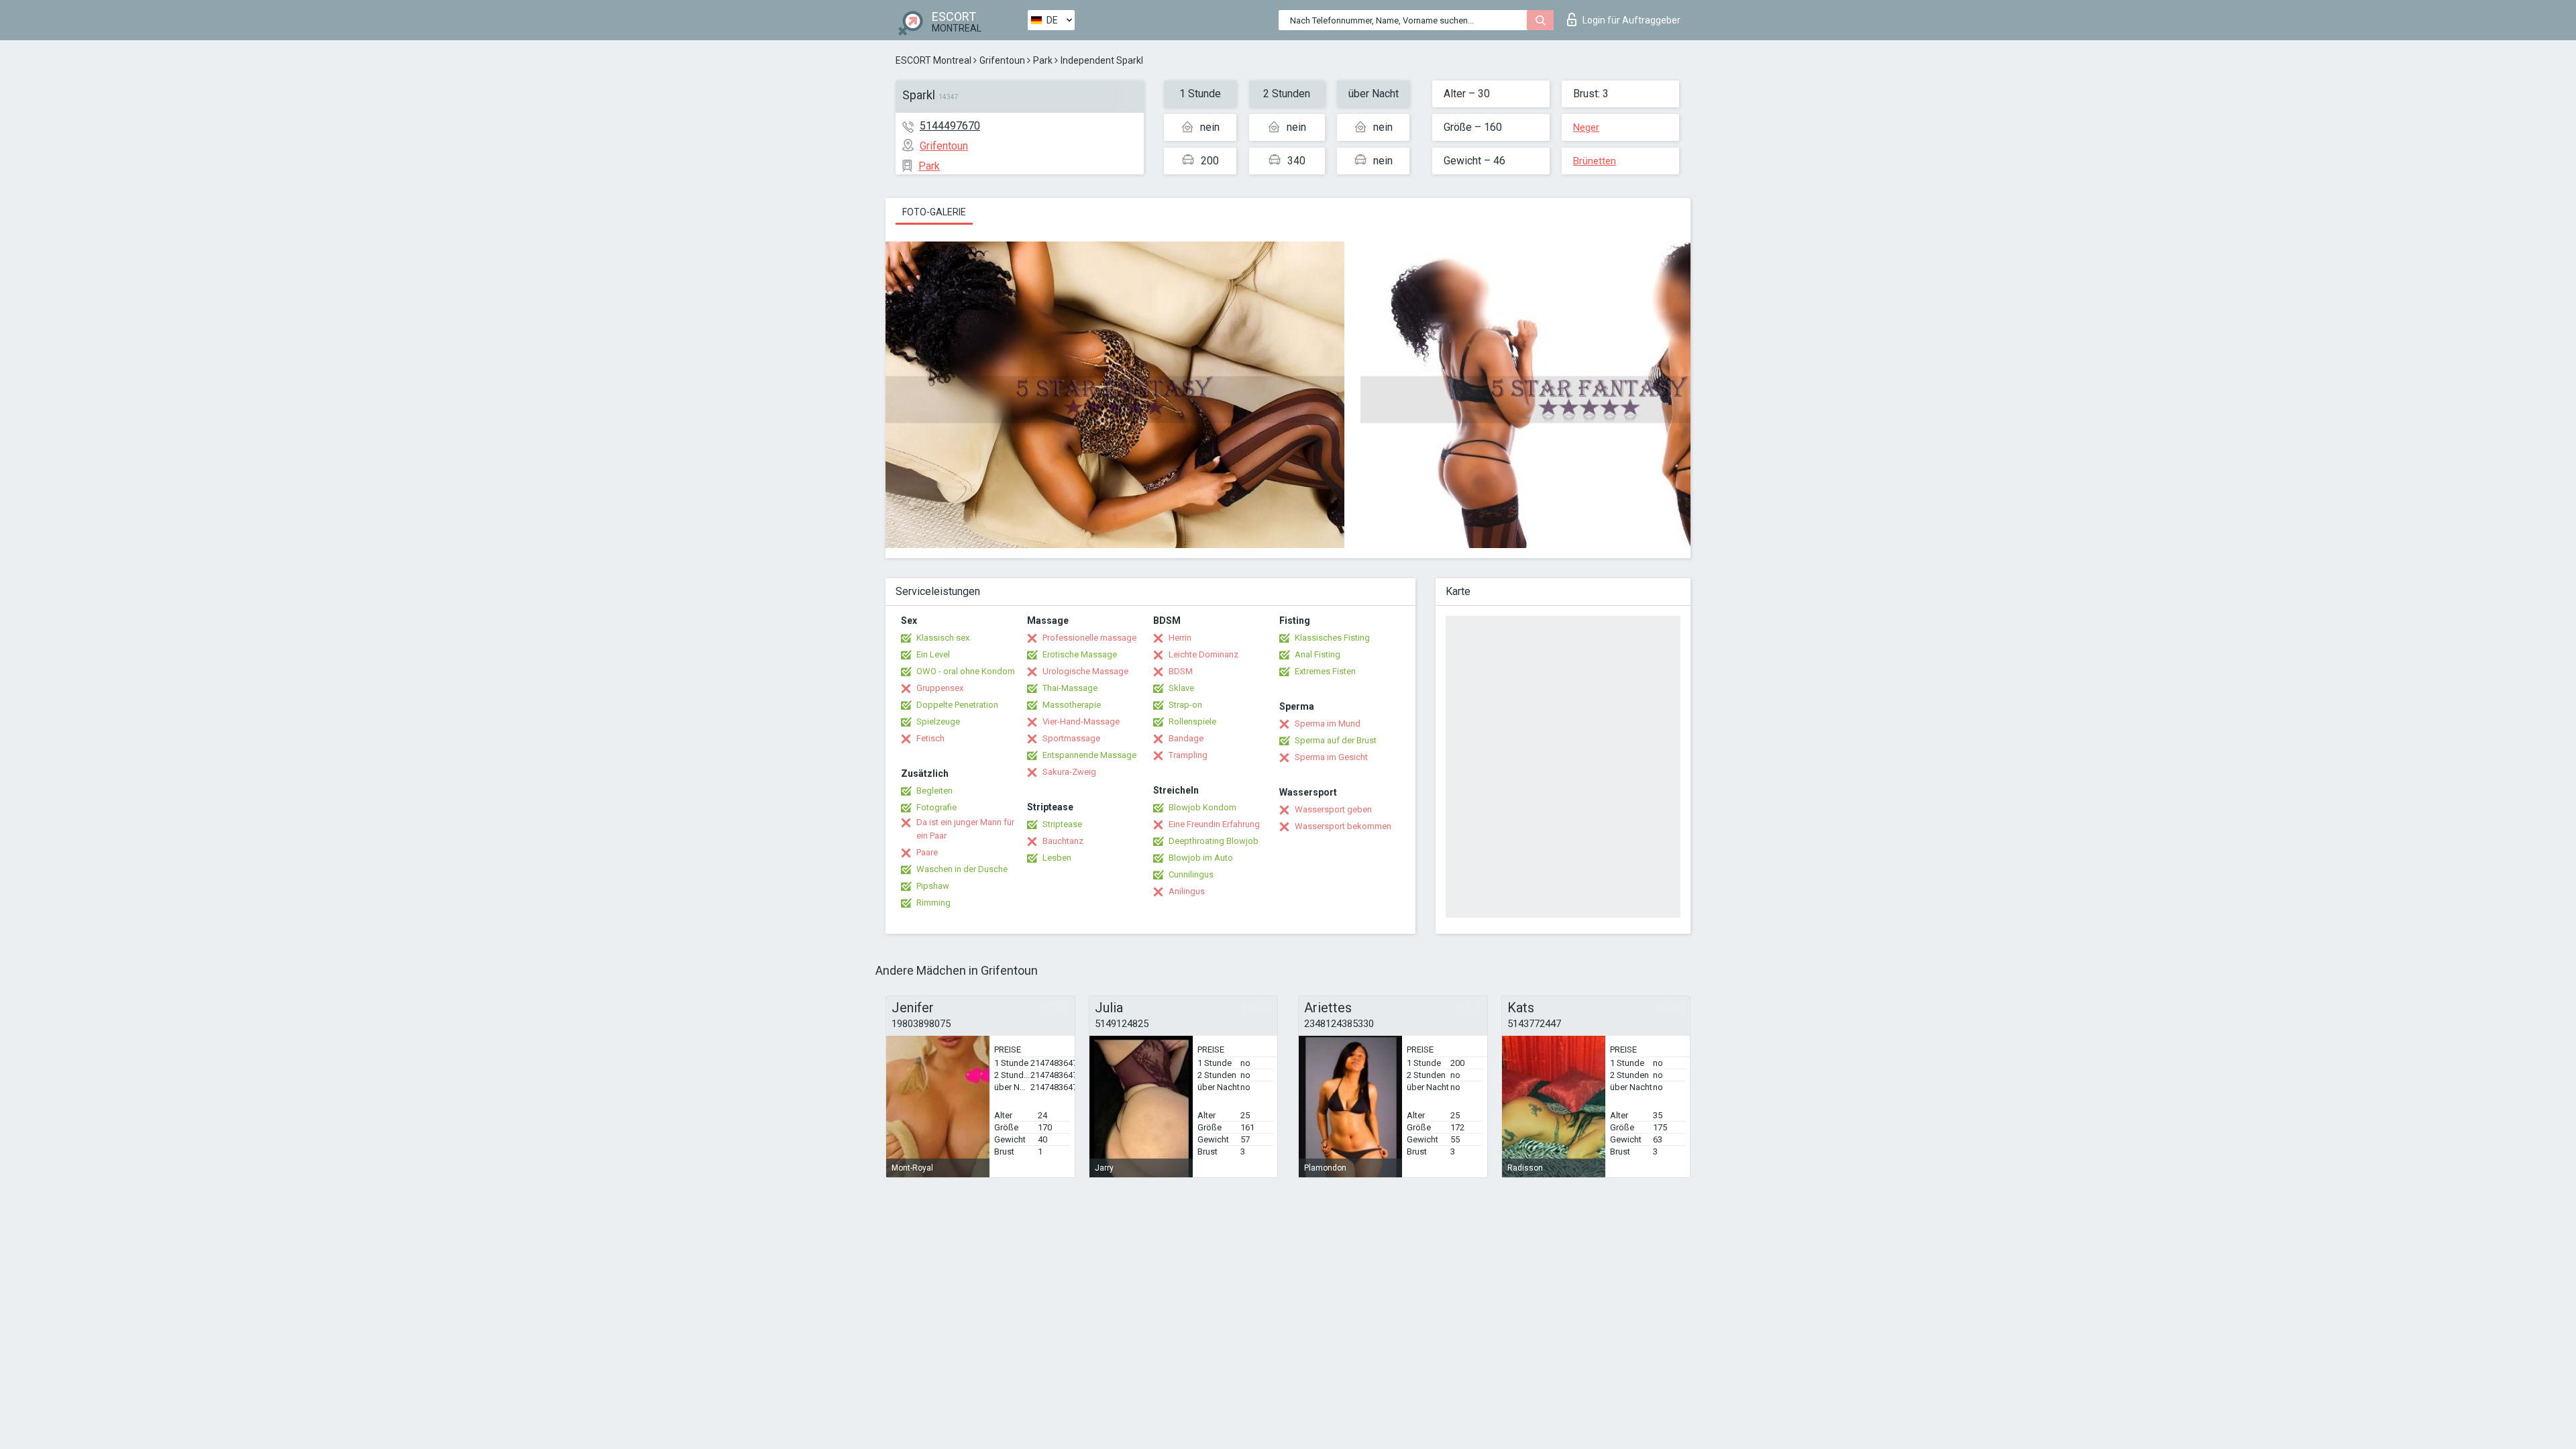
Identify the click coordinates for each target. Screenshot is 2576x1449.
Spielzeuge (938, 721)
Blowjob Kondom (1202, 807)
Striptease (1062, 824)
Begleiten (934, 791)
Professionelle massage (1089, 638)
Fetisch (930, 738)
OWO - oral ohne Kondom (966, 671)
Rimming (933, 903)
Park (1043, 60)
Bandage (1186, 738)
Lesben (1057, 858)
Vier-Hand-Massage (1081, 721)
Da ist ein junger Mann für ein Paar (965, 829)
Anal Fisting (1318, 654)
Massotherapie (1072, 705)
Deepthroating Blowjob (1214, 841)
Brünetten (1595, 161)
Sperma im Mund (1328, 723)
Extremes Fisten (1325, 671)
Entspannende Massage (1089, 755)
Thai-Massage (1070, 688)
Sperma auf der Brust (1336, 740)
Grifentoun (1002, 60)
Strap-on (1185, 705)
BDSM (1181, 671)
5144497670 (950, 126)
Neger (1586, 127)
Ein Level (933, 654)
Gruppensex (940, 688)
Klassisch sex (943, 638)
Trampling (1188, 755)
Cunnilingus (1191, 874)
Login (1631, 20)
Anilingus (1187, 891)
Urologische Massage (1085, 671)
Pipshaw (933, 886)
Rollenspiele (1192, 721)
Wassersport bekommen (1343, 826)
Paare (927, 852)
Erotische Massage (1080, 654)
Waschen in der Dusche (962, 869)
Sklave (1181, 688)
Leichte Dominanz (1203, 654)
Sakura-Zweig (1069, 772)
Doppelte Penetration (957, 705)
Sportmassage (1071, 738)
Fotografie (936, 807)
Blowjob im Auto (1201, 858)
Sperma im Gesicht (1331, 757)
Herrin (1180, 638)
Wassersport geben (1333, 809)
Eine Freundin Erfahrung (1214, 824)
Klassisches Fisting (1332, 638)
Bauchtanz (1063, 841)
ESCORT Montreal (933, 60)
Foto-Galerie (934, 212)
